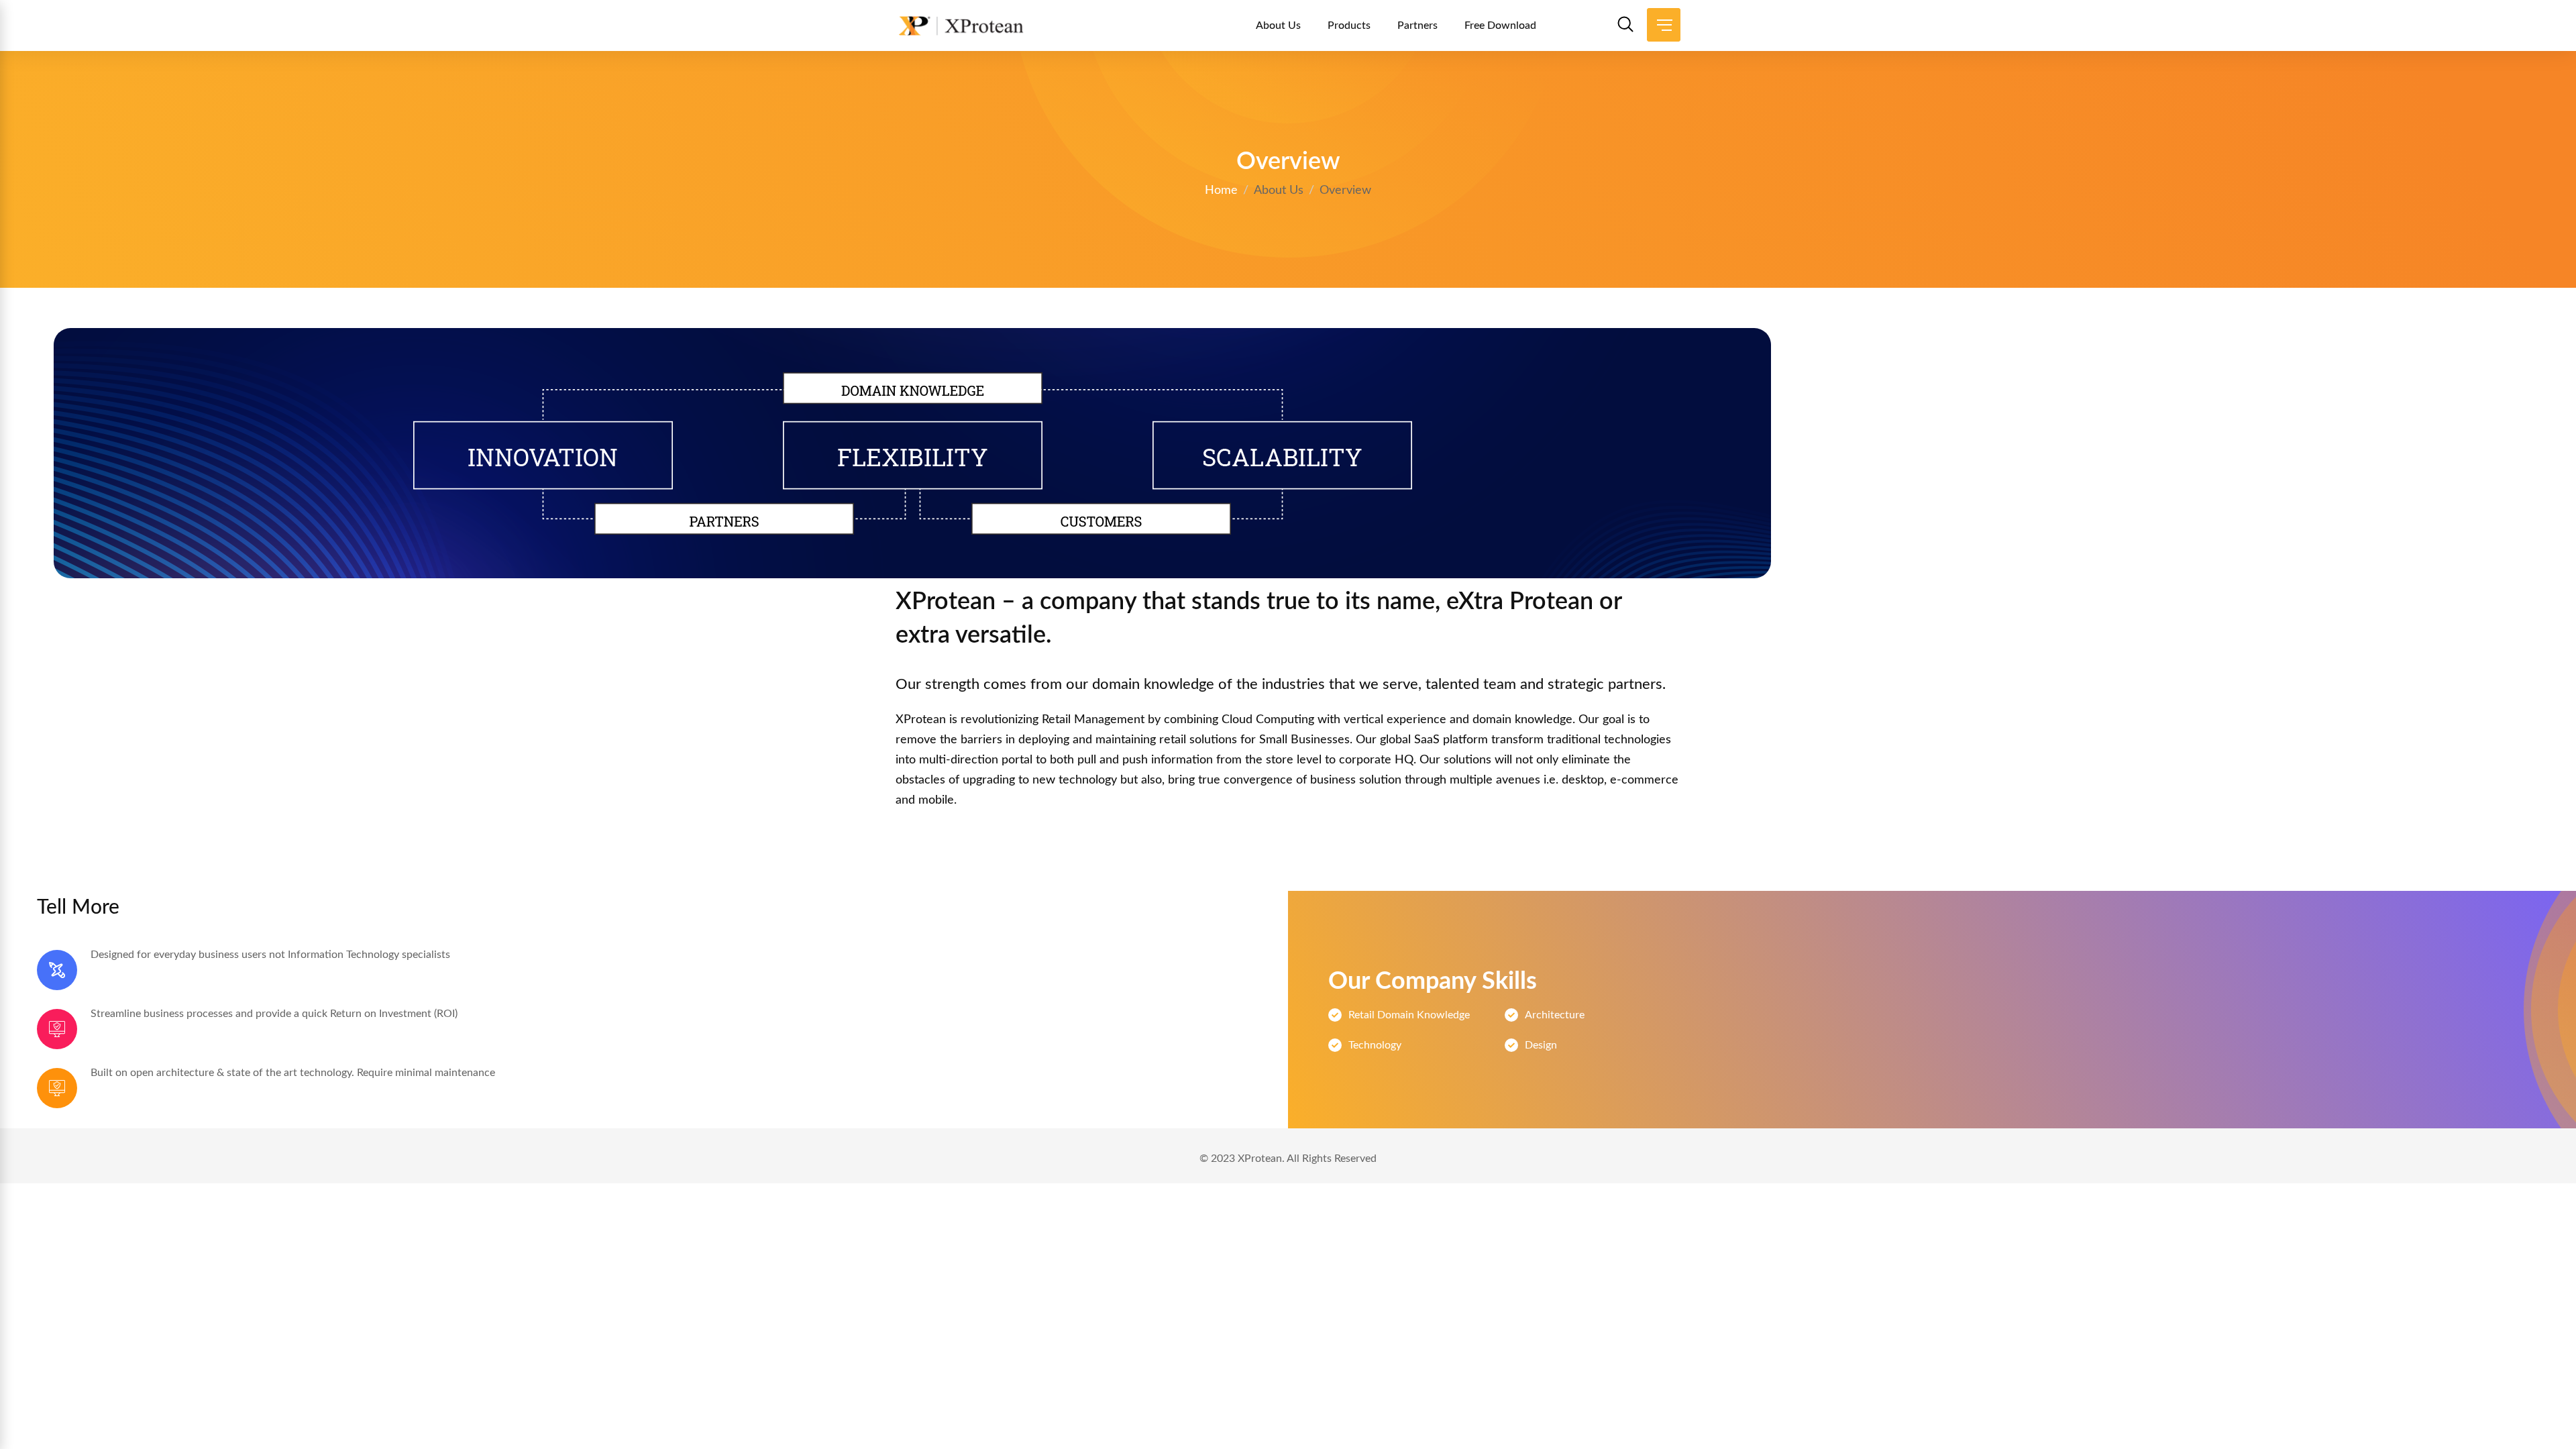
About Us (1278, 25)
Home (1221, 191)
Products (1349, 25)
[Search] (1625, 27)
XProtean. (1261, 1159)
